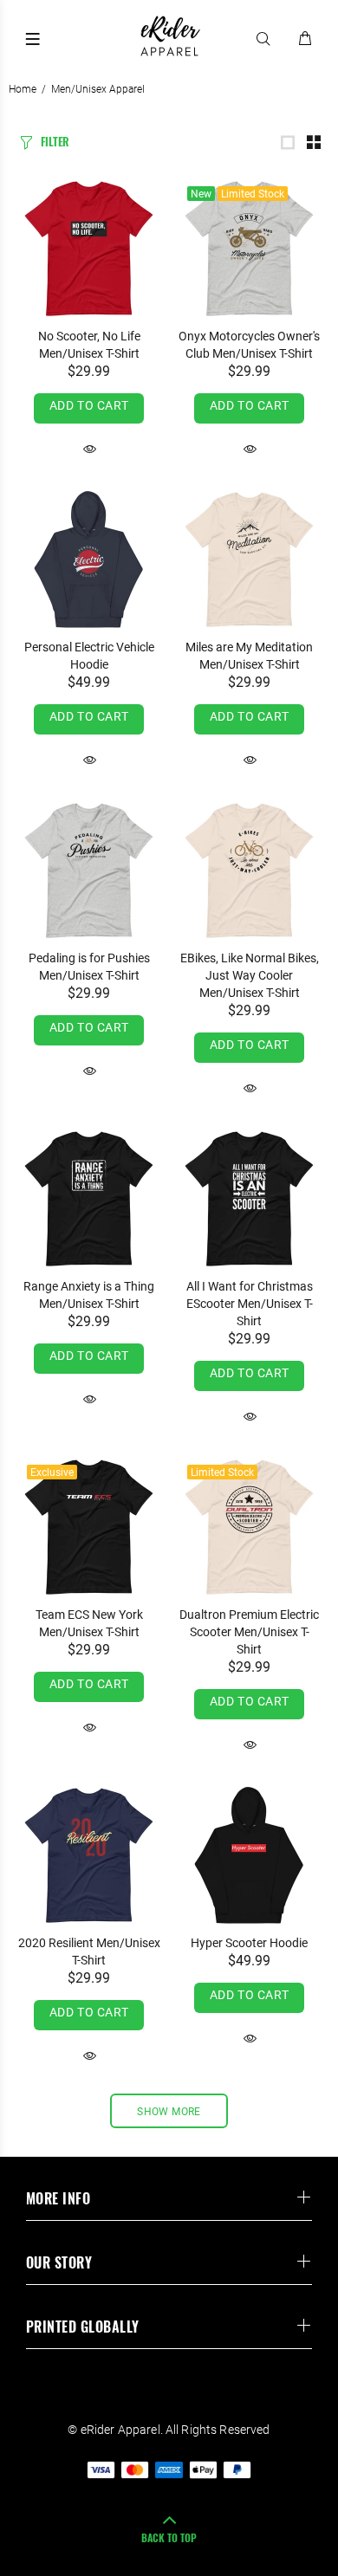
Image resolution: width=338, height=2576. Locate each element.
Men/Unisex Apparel (98, 89)
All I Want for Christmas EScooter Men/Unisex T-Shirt (250, 1304)
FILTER (55, 141)
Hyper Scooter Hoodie (249, 1943)
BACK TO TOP (169, 2537)
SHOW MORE (169, 2112)
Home (23, 89)
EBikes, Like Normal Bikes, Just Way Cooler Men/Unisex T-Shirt (250, 975)
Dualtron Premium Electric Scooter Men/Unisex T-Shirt (249, 1632)
